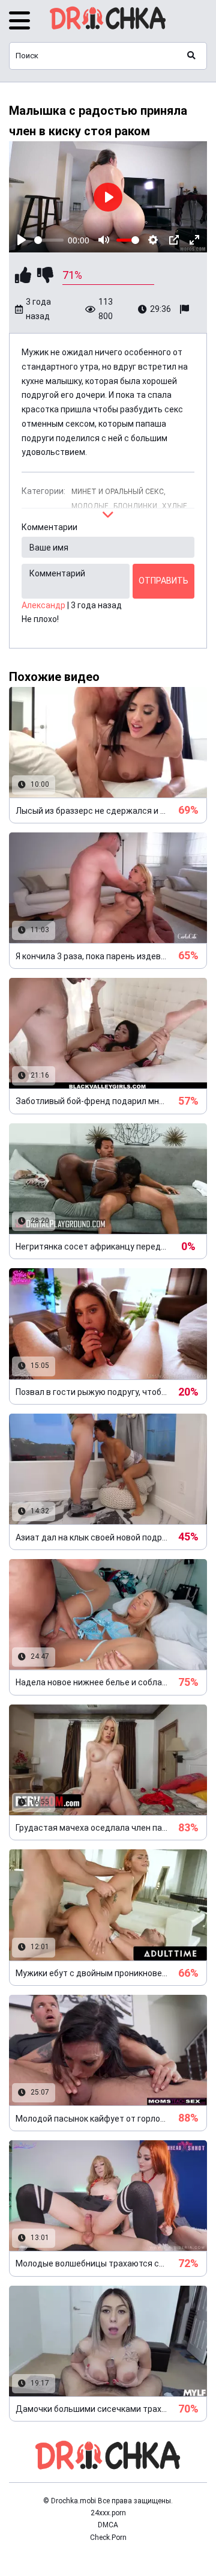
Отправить (163, 581)
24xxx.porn (108, 2513)
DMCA (108, 2525)
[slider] (49, 240)
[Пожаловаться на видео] (186, 310)
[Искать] (191, 56)
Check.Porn (108, 2538)
